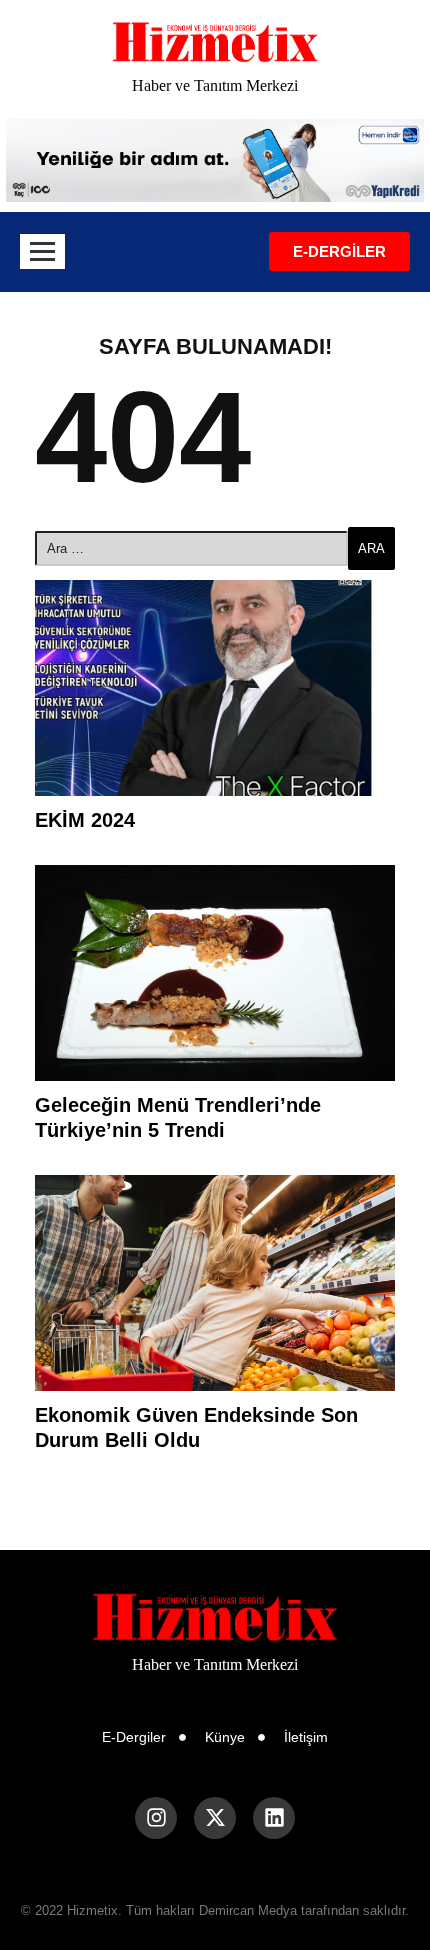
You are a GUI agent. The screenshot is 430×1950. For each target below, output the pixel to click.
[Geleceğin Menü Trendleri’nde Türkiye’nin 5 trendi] (215, 973)
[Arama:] (191, 548)
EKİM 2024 (85, 820)
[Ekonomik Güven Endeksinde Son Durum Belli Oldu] (215, 1283)
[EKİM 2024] (215, 688)
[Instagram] (156, 1818)
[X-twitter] (215, 1818)
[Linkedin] (274, 1818)
